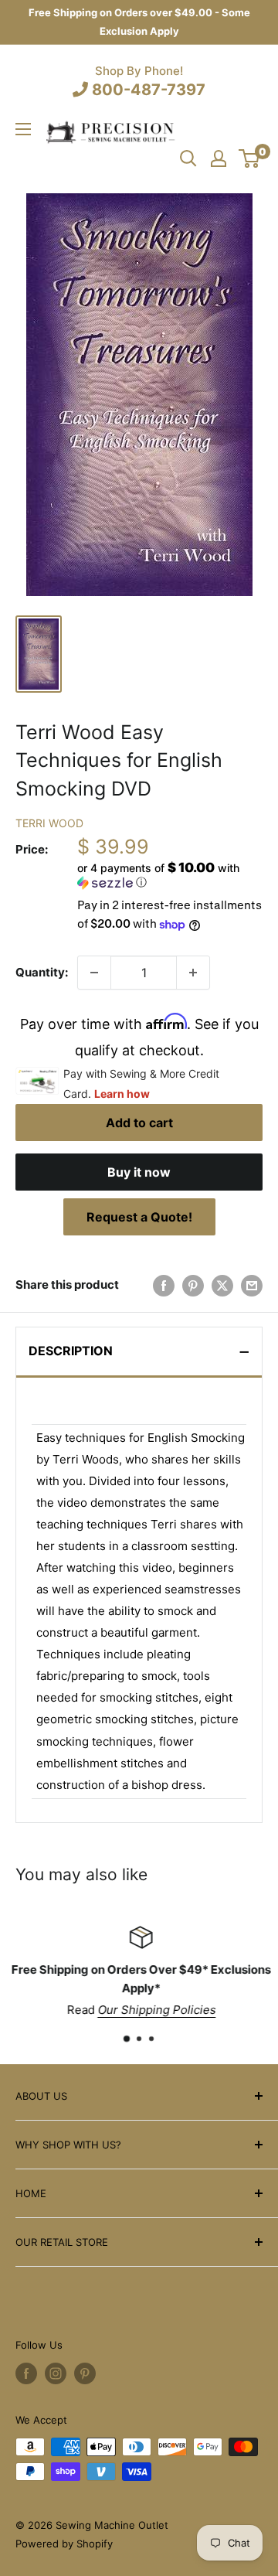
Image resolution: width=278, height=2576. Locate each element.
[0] (250, 158)
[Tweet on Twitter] (222, 1285)
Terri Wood (49, 823)
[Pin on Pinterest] (193, 1285)
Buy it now (139, 1172)
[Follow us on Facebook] (26, 2373)
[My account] (219, 158)
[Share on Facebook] (164, 1285)
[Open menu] (23, 129)
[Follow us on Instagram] (56, 2373)
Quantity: (42, 972)
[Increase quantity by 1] (193, 973)
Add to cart (139, 1123)
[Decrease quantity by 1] (94, 973)
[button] (170, 875)
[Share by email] (252, 1285)
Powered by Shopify (64, 2544)
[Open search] (188, 158)
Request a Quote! (139, 1217)
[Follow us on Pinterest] (85, 2373)
